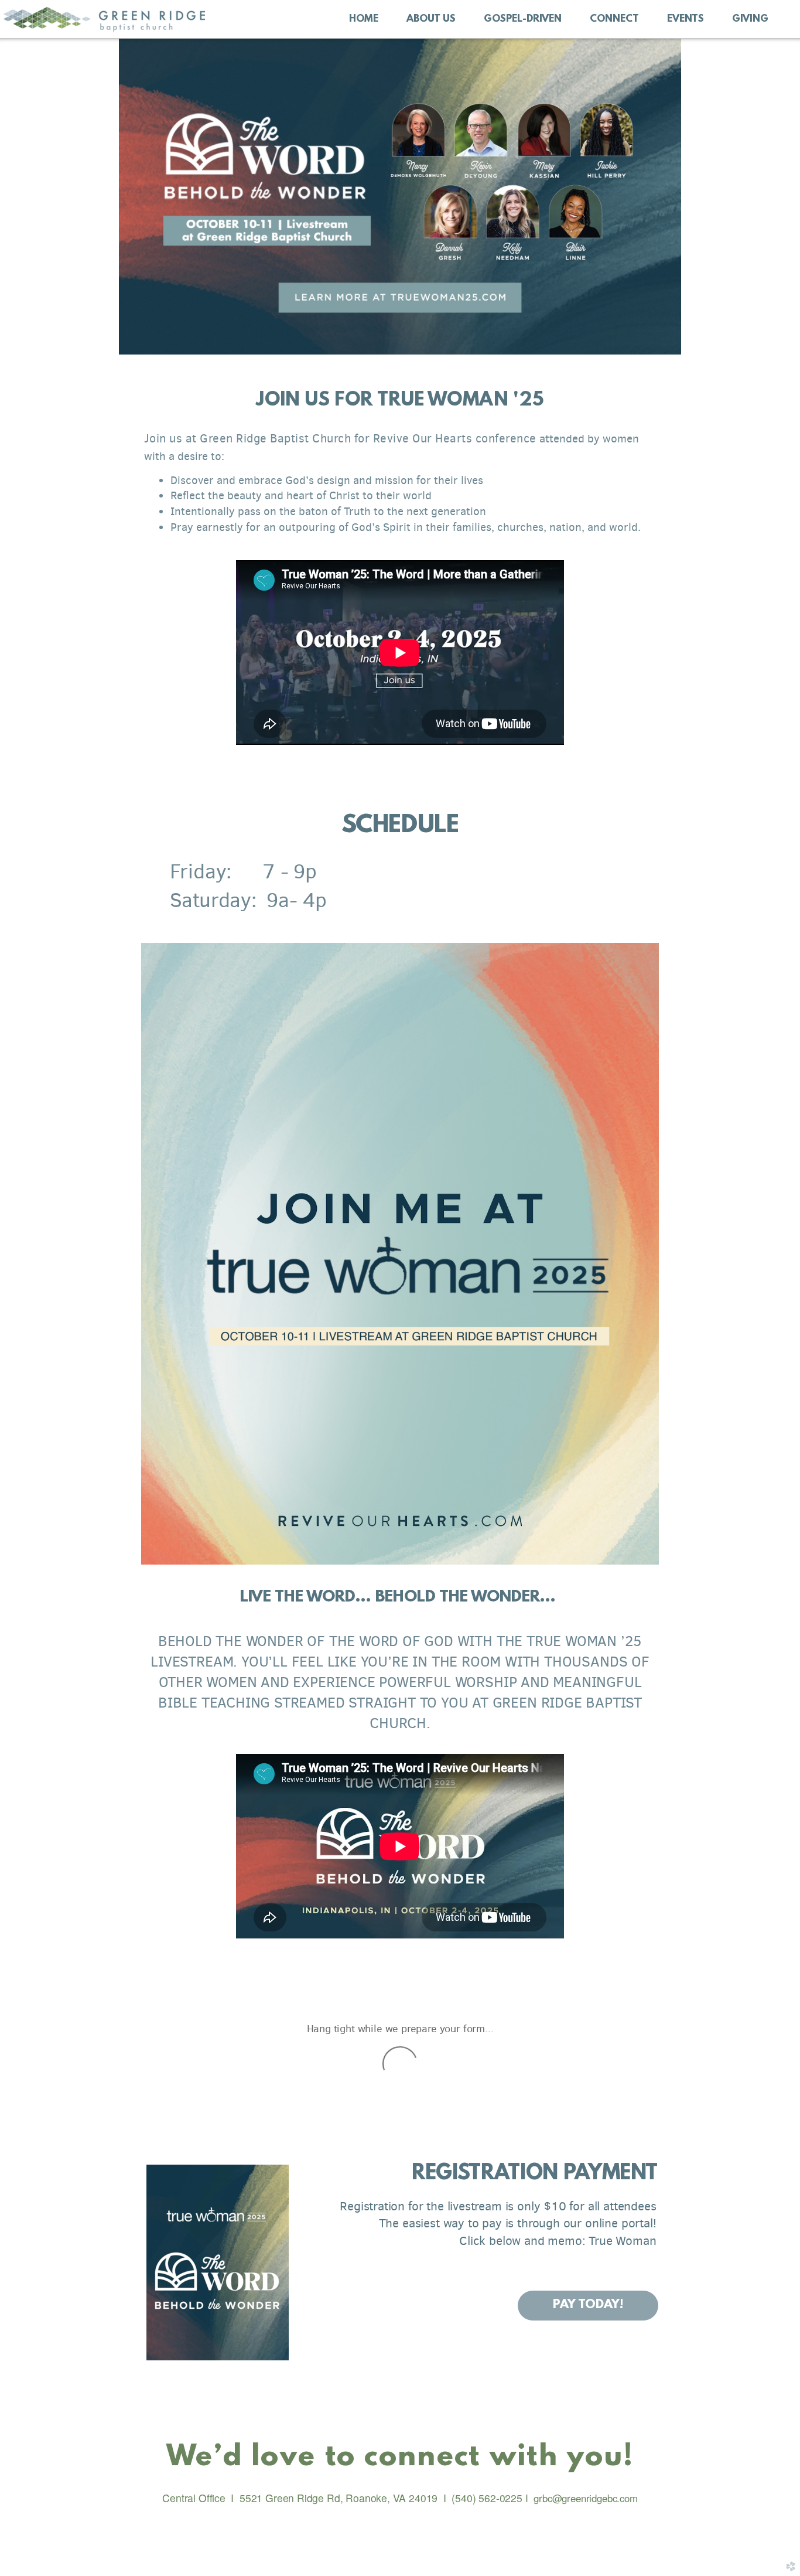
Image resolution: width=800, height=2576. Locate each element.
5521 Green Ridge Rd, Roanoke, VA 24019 (339, 2498)
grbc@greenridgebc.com (584, 2498)
